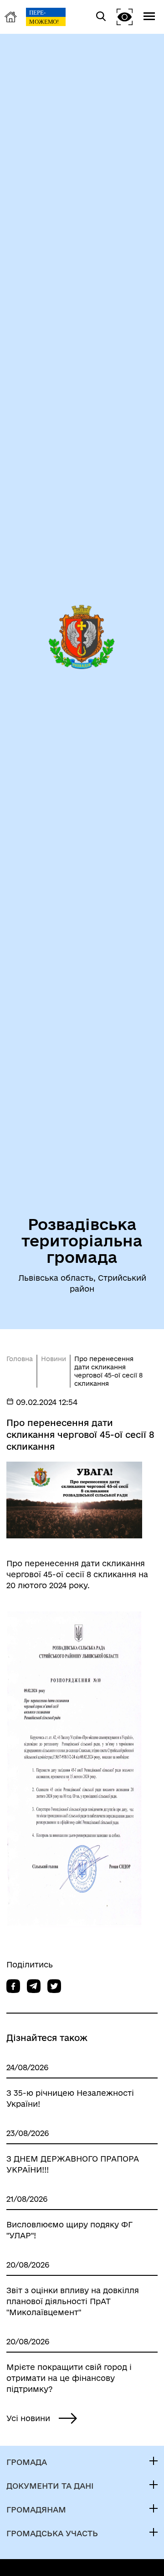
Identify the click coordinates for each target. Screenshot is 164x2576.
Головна (20, 1359)
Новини (54, 1359)
